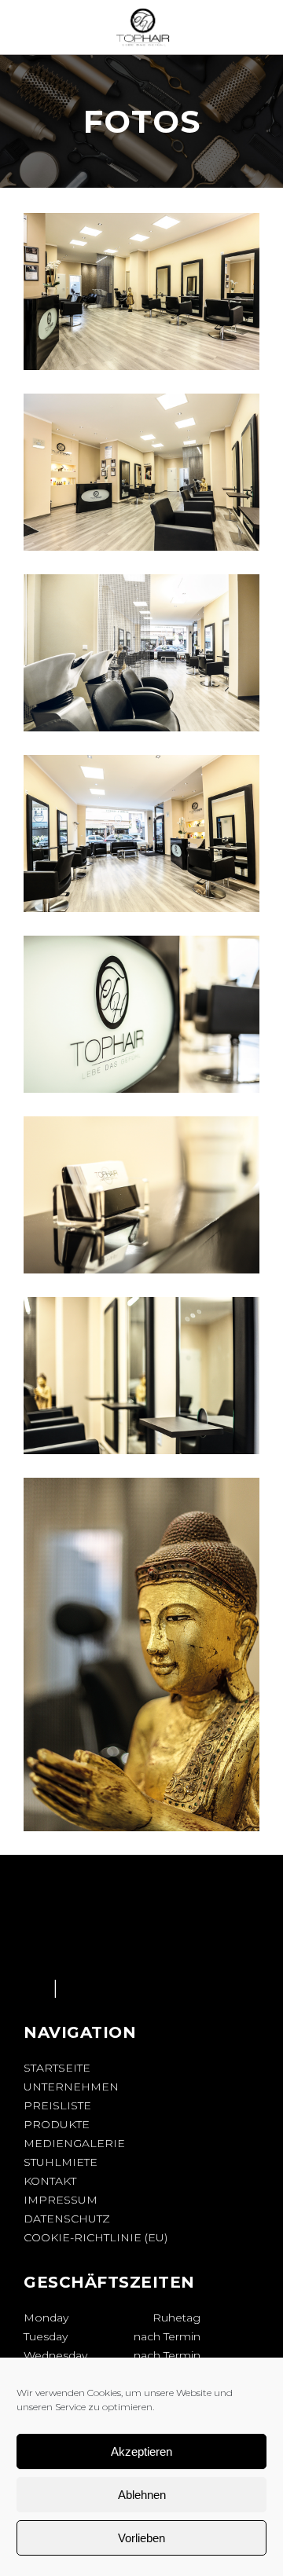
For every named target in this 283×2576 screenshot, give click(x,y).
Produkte (57, 2124)
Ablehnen (142, 2495)
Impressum (61, 2200)
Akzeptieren (141, 2451)
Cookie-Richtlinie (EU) (96, 2237)
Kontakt (50, 2181)
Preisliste (57, 2105)
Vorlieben (141, 2538)
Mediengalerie (74, 2143)
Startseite (57, 2068)
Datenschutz (67, 2219)
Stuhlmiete (61, 2162)
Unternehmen (71, 2087)
